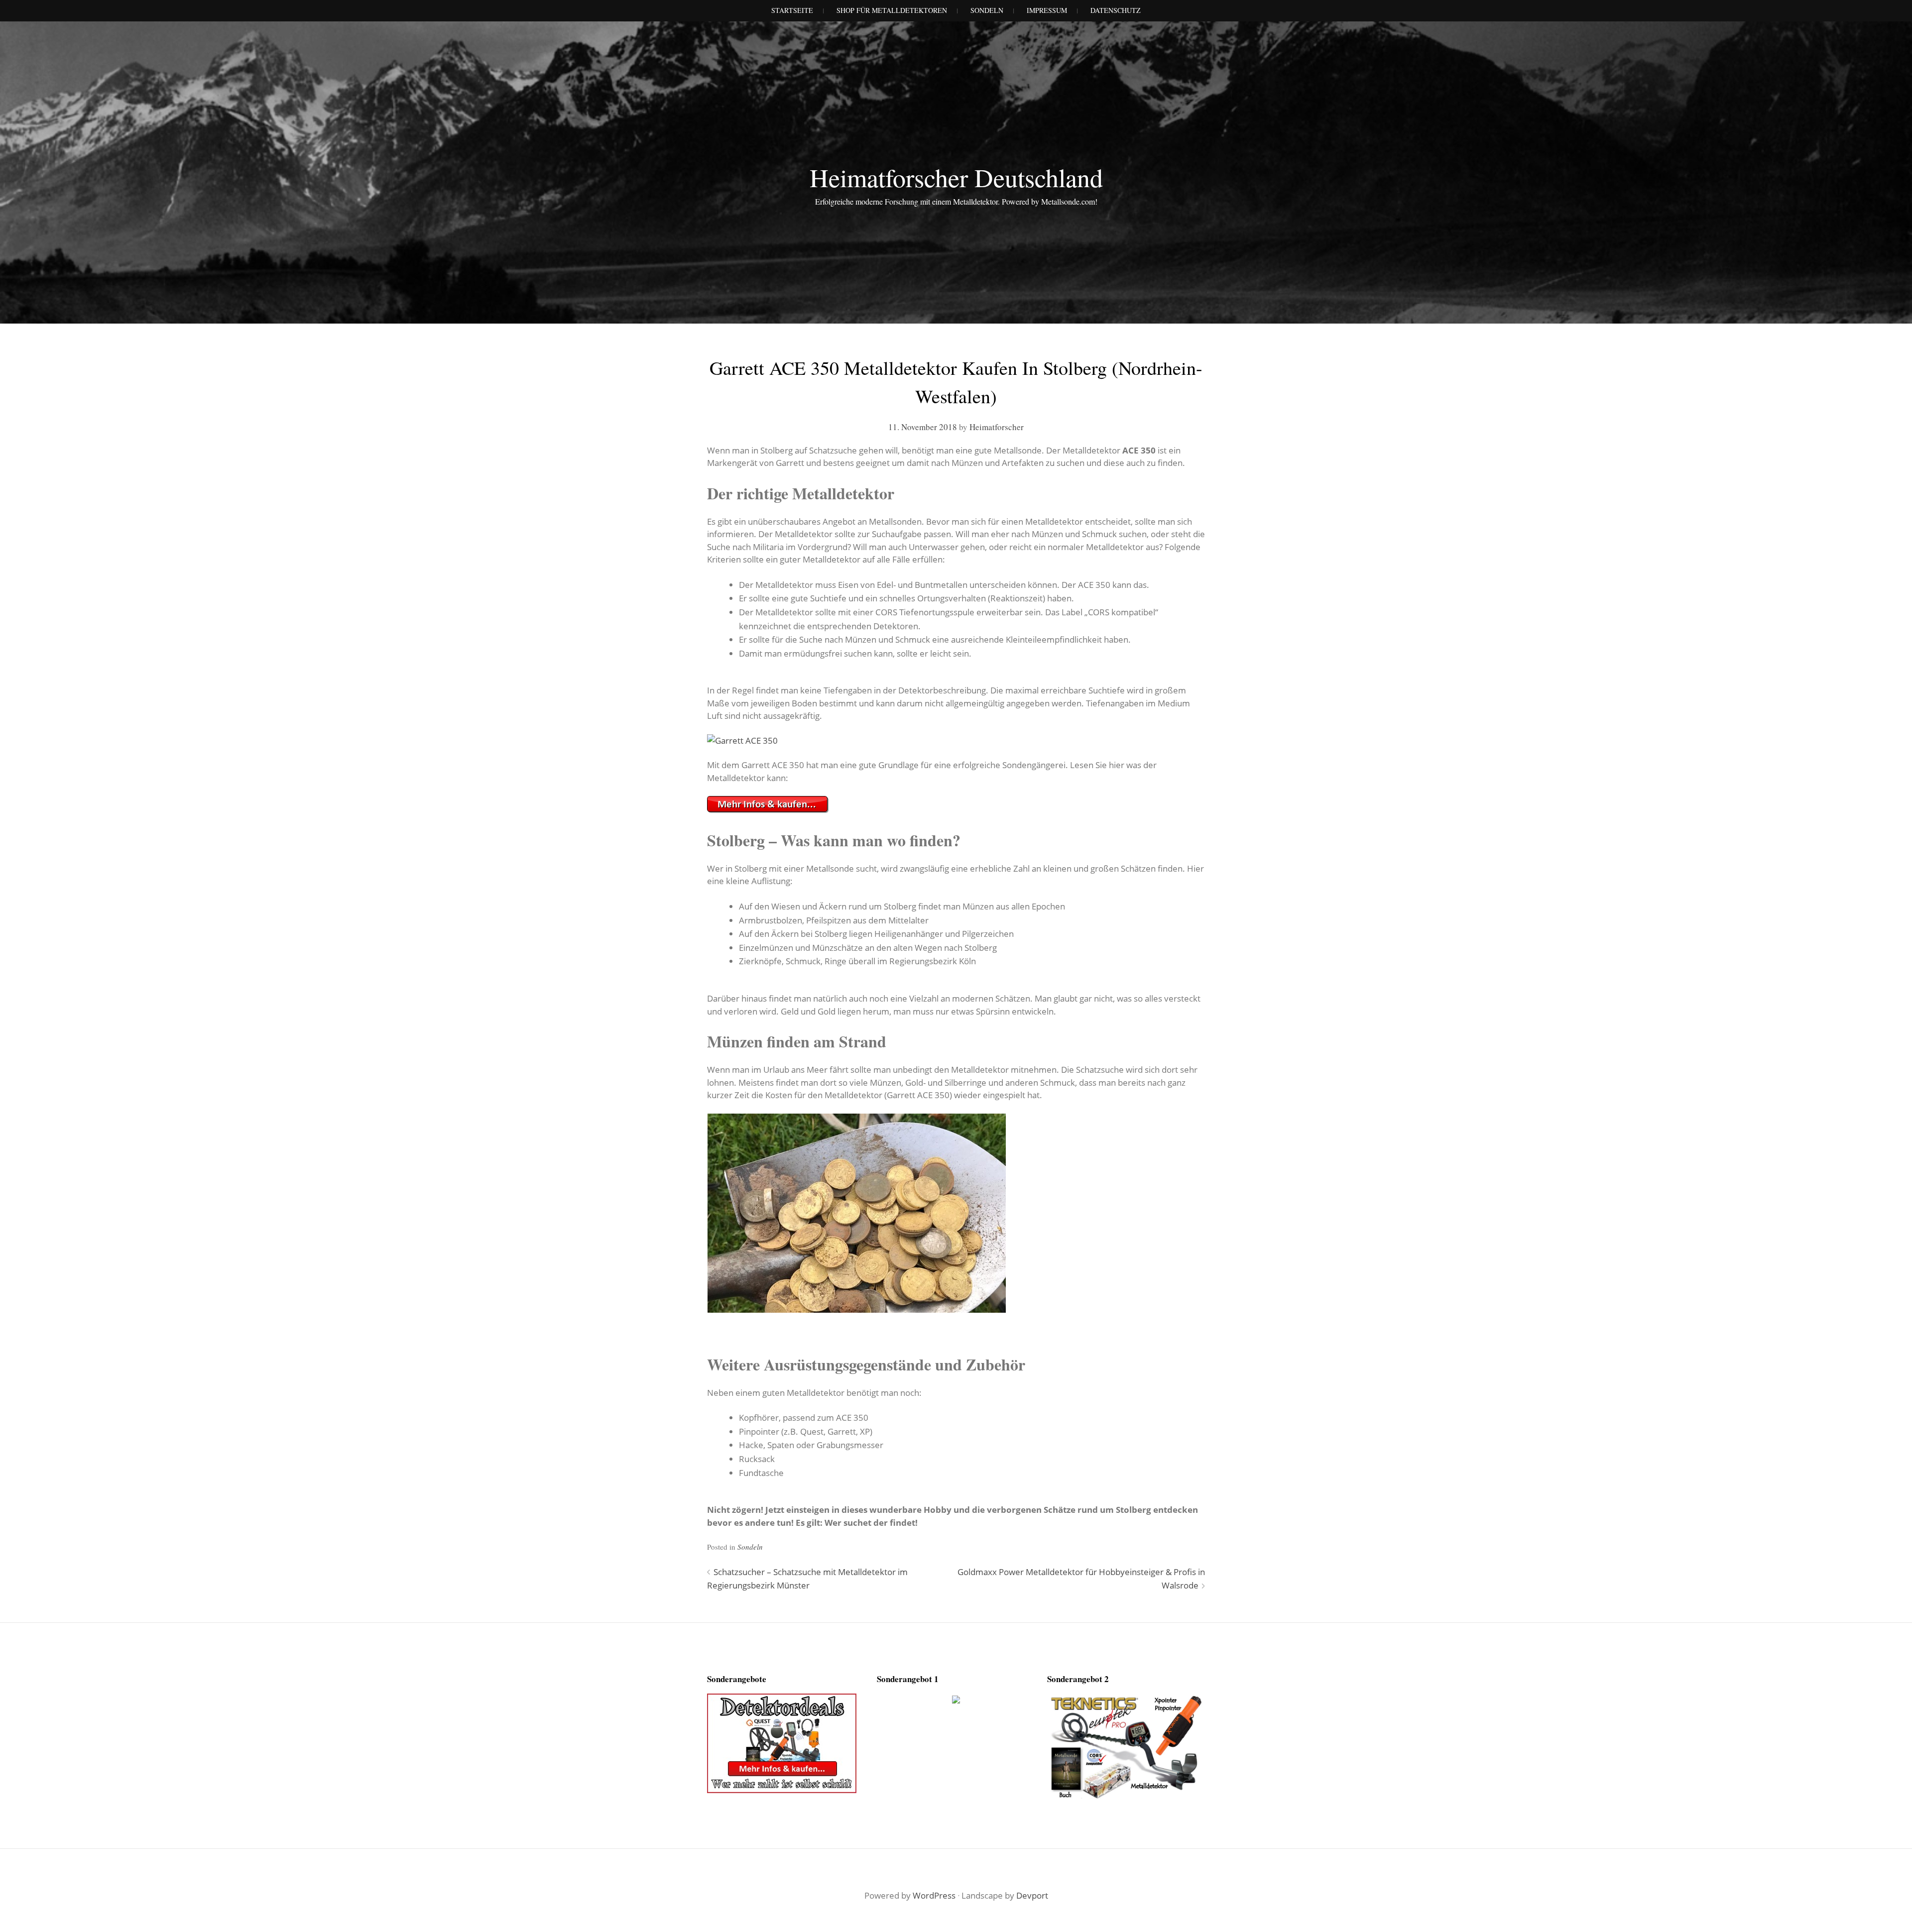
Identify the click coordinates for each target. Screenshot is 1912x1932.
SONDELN (987, 10)
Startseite (792, 10)
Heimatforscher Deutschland (956, 177)
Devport (1032, 1895)
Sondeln (750, 1547)
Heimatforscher (997, 427)
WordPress (934, 1895)
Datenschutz (1116, 10)
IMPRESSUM (1047, 10)
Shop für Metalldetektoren (892, 10)
